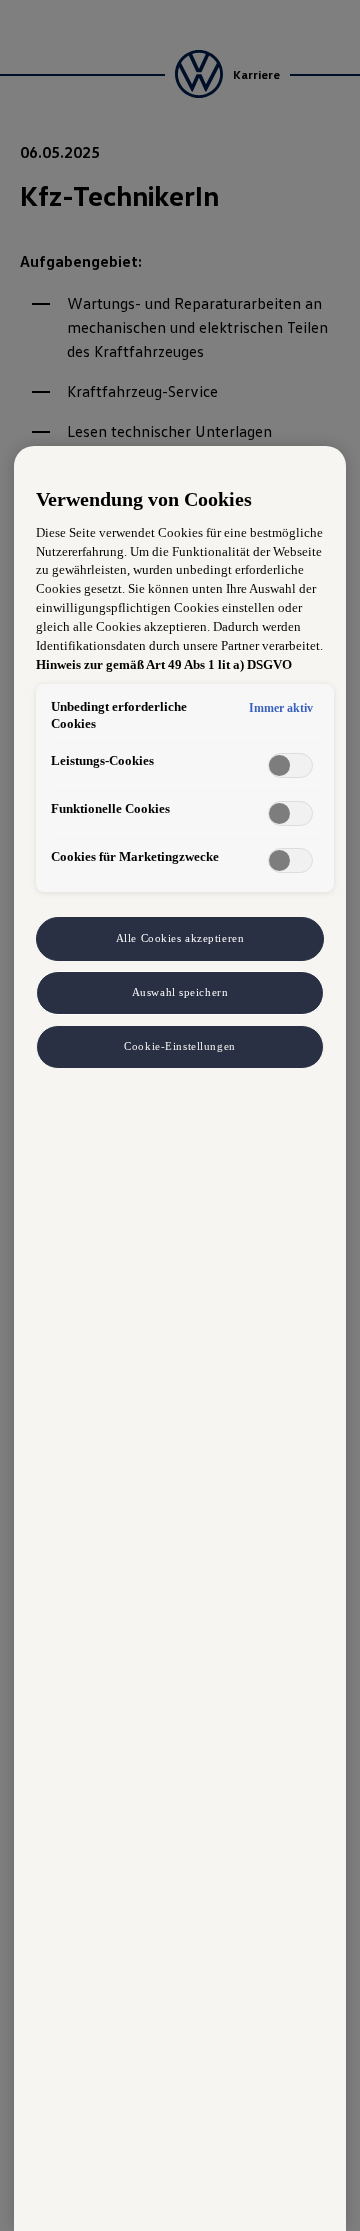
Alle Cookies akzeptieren (180, 938)
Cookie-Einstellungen (179, 1046)
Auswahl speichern (180, 992)
